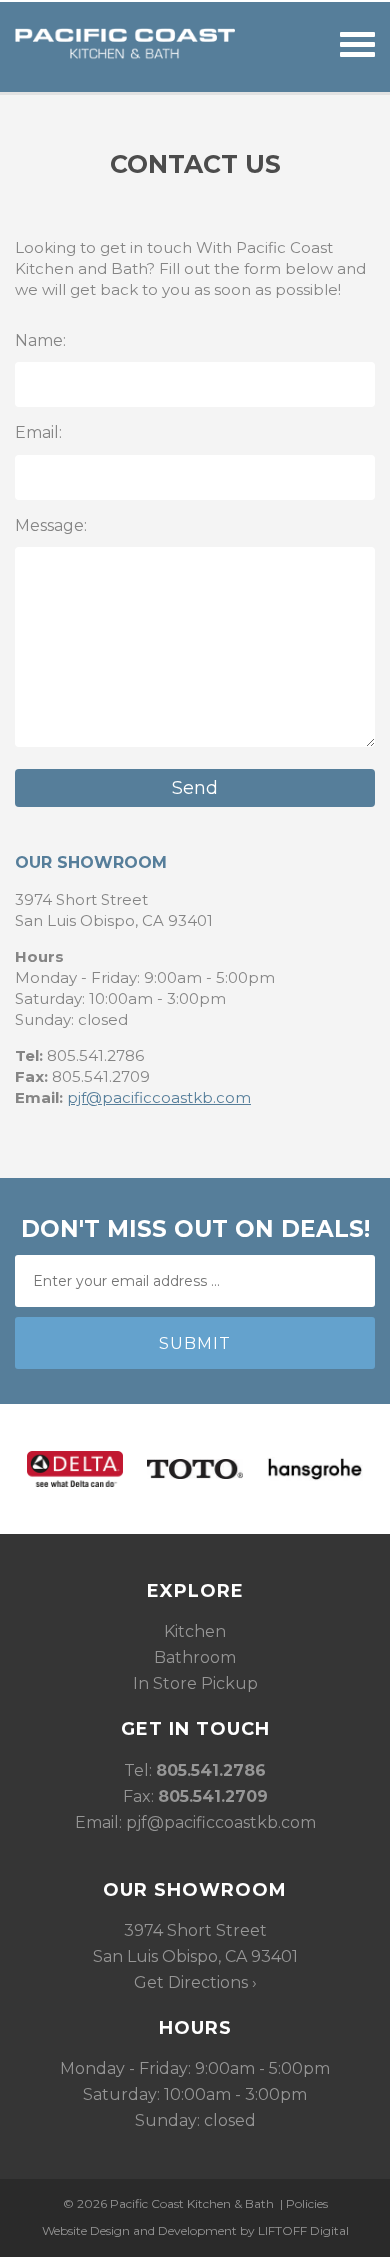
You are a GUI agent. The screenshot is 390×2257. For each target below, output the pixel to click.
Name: (40, 340)
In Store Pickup (195, 1683)
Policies (307, 2203)
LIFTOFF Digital (303, 2230)
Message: (51, 525)
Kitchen (195, 1631)
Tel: (195, 1770)
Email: (38, 432)
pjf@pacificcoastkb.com (159, 1097)
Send (195, 788)
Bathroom (195, 1657)
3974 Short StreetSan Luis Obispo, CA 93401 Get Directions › (195, 1956)
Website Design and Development (139, 2230)
